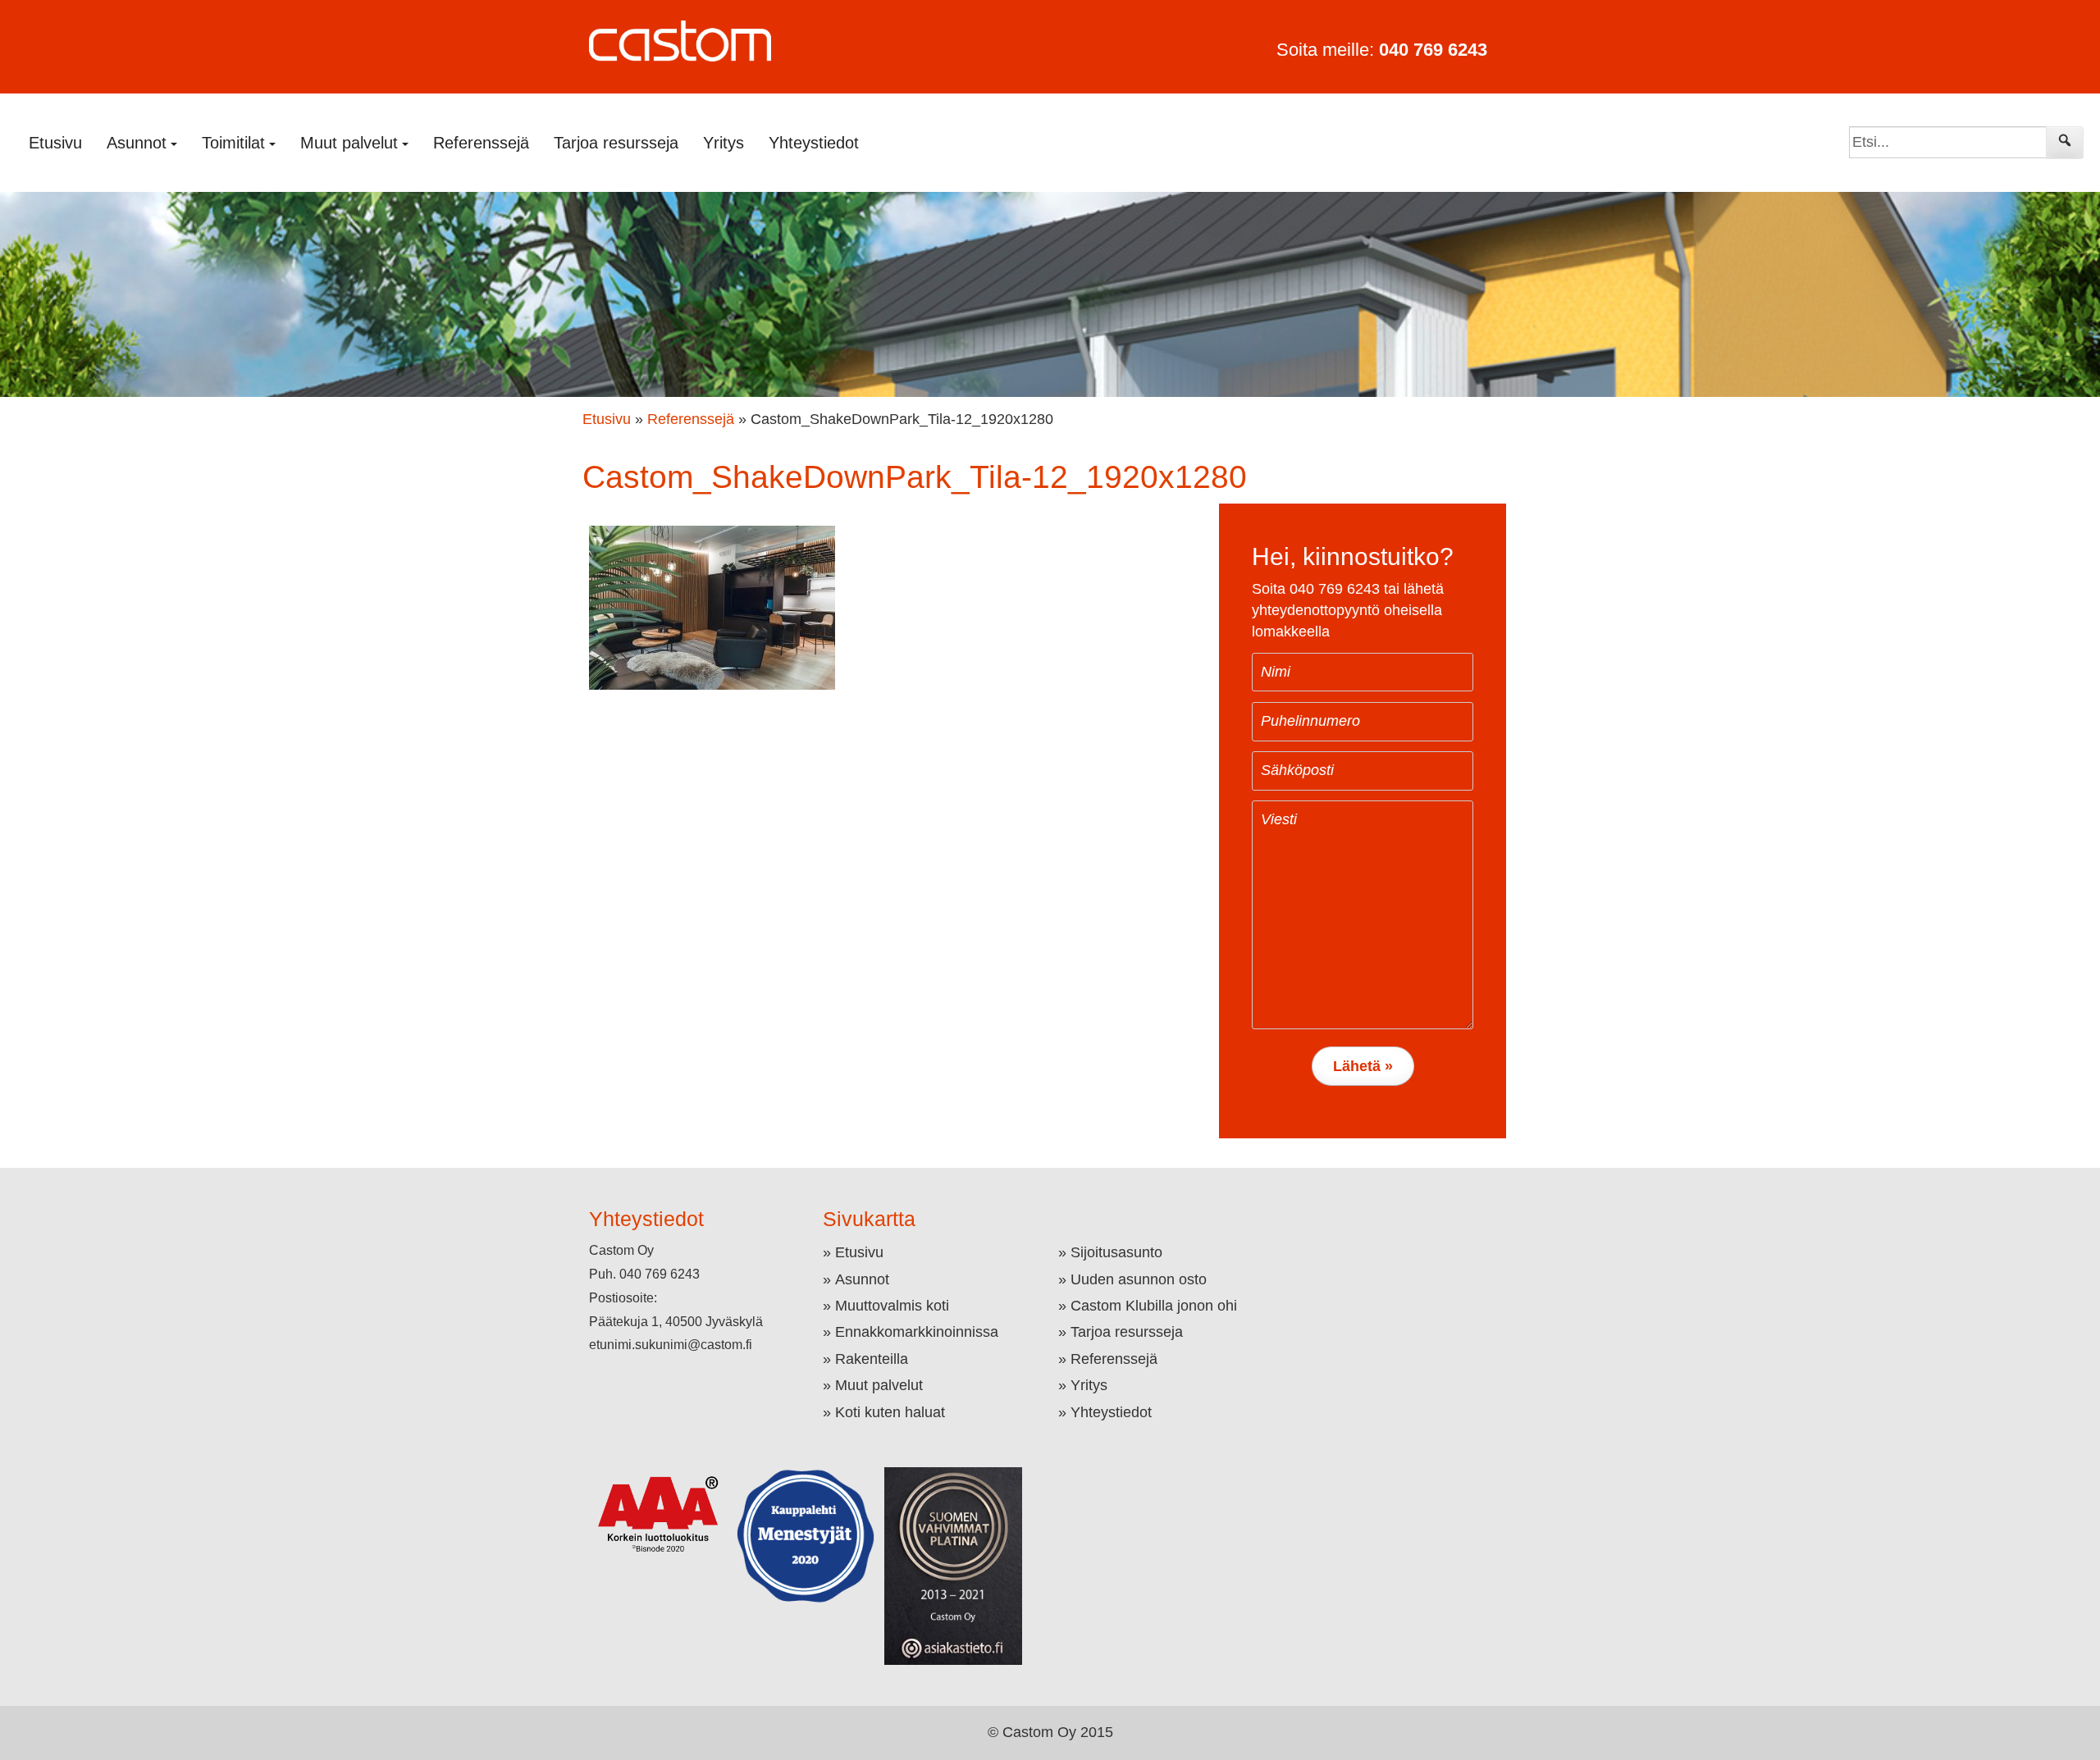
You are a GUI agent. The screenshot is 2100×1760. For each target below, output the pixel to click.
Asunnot (862, 1279)
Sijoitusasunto (1116, 1252)
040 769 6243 (1433, 50)
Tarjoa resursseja (616, 143)
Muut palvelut (879, 1385)
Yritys (724, 143)
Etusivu (55, 143)
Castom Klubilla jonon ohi (1154, 1306)
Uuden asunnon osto (1139, 1279)
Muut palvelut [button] (349, 143)
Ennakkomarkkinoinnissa (917, 1332)
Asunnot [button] (137, 143)
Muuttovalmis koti (892, 1306)
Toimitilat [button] (233, 143)
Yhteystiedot (814, 143)
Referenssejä (481, 143)
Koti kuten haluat (890, 1412)
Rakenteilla (872, 1359)
